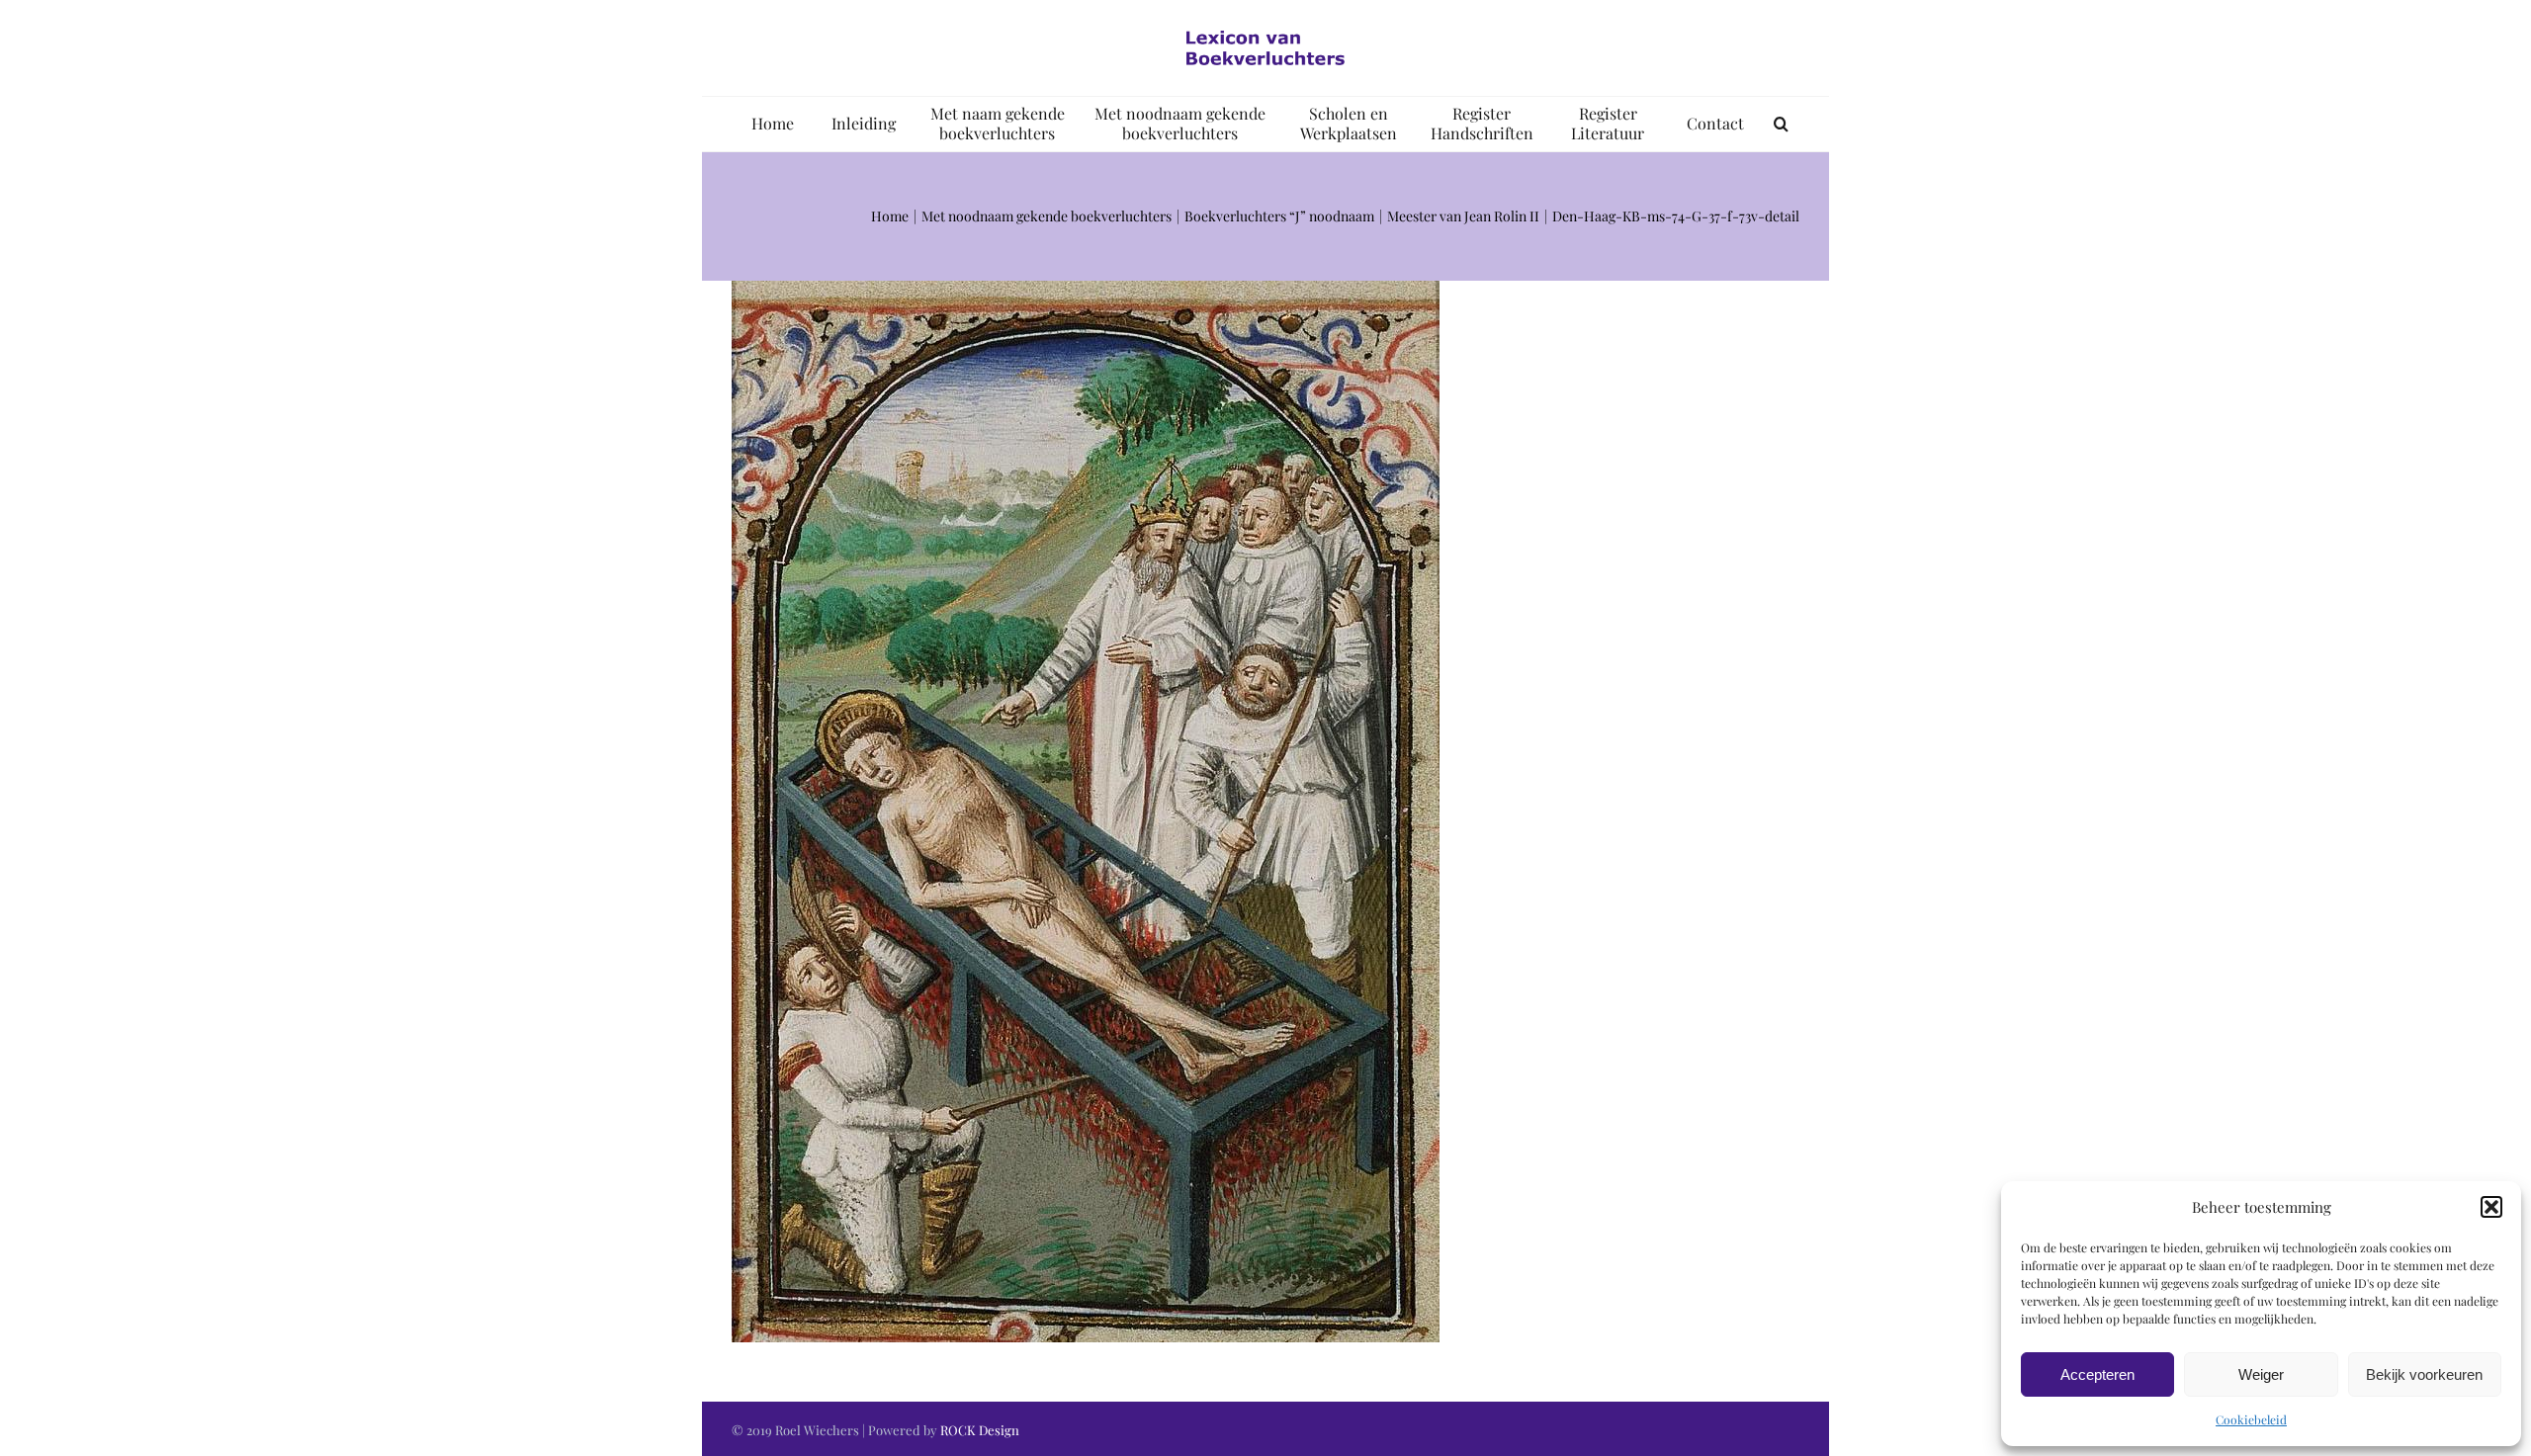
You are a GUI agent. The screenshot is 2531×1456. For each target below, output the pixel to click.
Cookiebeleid (2251, 1419)
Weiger (2261, 1374)
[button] (2491, 1207)
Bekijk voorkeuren (2424, 1374)
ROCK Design (980, 1430)
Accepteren (2097, 1374)
